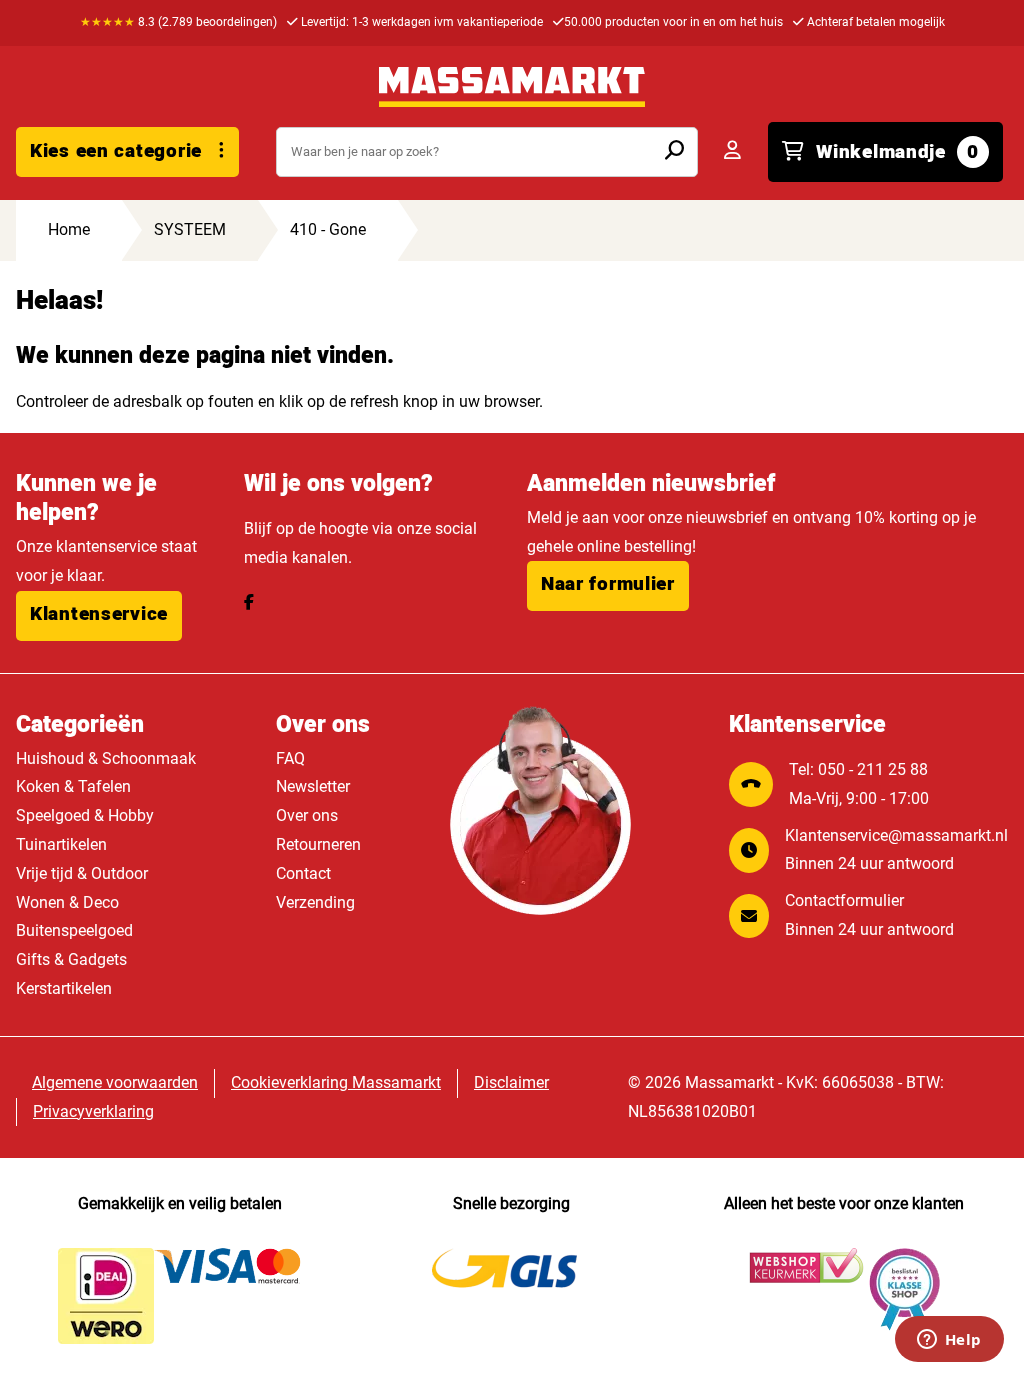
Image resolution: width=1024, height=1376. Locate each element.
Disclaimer (511, 1082)
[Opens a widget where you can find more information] (949, 1341)
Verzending (315, 902)
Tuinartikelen (61, 844)
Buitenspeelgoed (74, 930)
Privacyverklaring (93, 1111)
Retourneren (318, 844)
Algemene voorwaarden (115, 1082)
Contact (303, 873)
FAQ (290, 758)
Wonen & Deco (67, 902)
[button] (99, 616)
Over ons (307, 815)
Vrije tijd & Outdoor (82, 873)
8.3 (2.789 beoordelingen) (178, 22)
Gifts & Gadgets (71, 959)
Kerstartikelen (64, 988)
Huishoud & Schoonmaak (106, 758)
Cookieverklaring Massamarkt (336, 1082)
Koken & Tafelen (73, 786)
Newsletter (313, 786)
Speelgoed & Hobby (85, 815)
